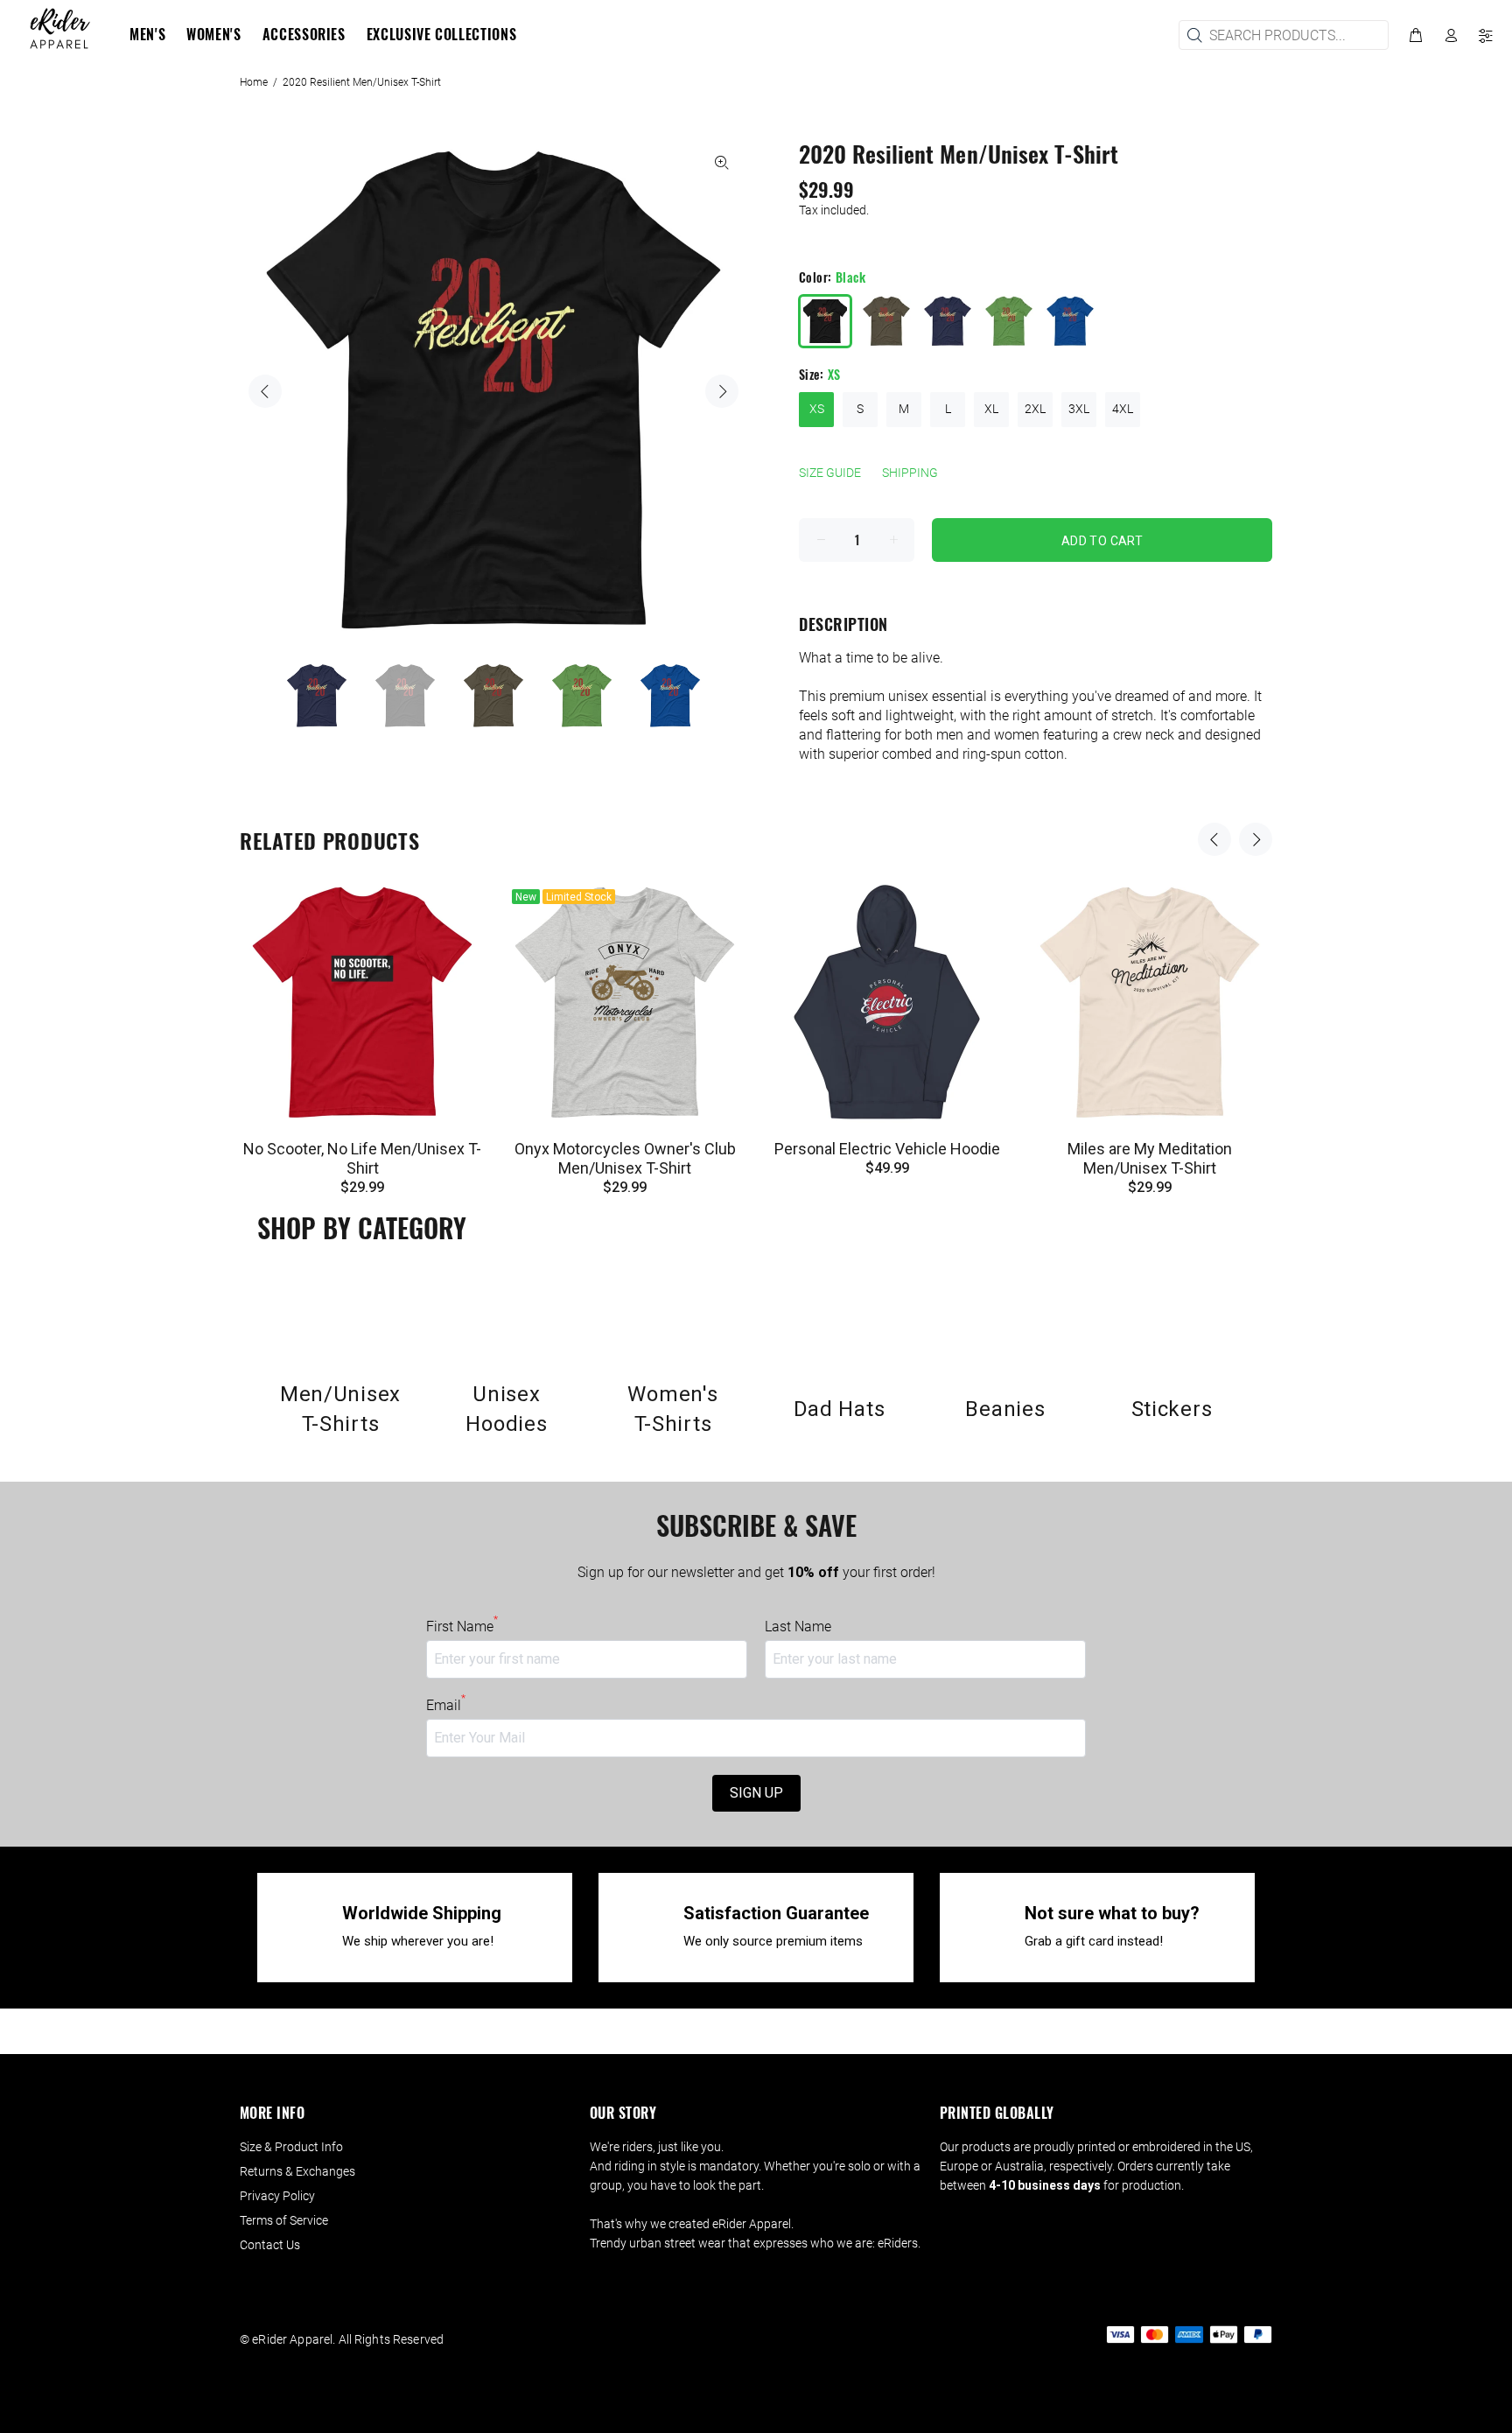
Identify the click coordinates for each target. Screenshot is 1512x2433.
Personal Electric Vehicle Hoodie (887, 1149)
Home (254, 82)
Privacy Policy (277, 2196)
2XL (1035, 409)
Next (722, 391)
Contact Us (270, 2245)
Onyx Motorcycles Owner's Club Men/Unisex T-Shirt (625, 1158)
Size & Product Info (291, 2147)
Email (446, 1705)
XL (991, 409)
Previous (265, 391)
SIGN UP (756, 1793)
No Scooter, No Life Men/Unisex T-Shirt (362, 1158)
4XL (1123, 409)
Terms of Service (284, 2220)
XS (817, 409)
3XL (1079, 409)
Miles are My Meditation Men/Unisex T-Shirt (1150, 1158)
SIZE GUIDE (830, 473)
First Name (462, 1626)
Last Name (798, 1627)
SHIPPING (910, 473)
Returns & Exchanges (297, 2171)
